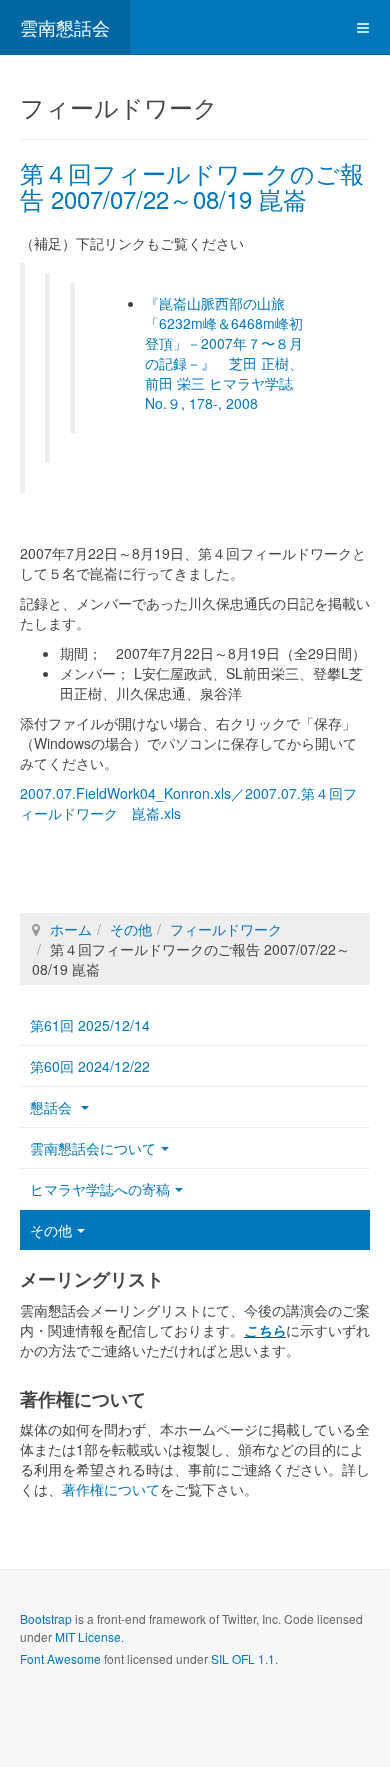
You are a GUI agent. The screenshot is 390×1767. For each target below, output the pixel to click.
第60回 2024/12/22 (90, 1066)
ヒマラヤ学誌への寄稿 (100, 1189)
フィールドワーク (226, 929)
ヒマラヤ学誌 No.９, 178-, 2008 (226, 393)
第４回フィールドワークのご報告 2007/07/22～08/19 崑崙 (192, 185)
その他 (131, 929)
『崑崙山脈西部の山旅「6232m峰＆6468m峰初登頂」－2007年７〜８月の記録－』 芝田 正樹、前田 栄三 (224, 343)
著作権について (111, 1489)
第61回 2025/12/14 (90, 1025)
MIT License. (89, 1636)
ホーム (71, 929)
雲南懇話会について (93, 1148)
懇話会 (53, 1107)
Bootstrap (46, 1618)
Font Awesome (60, 1658)
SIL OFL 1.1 (243, 1658)
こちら (265, 1330)
